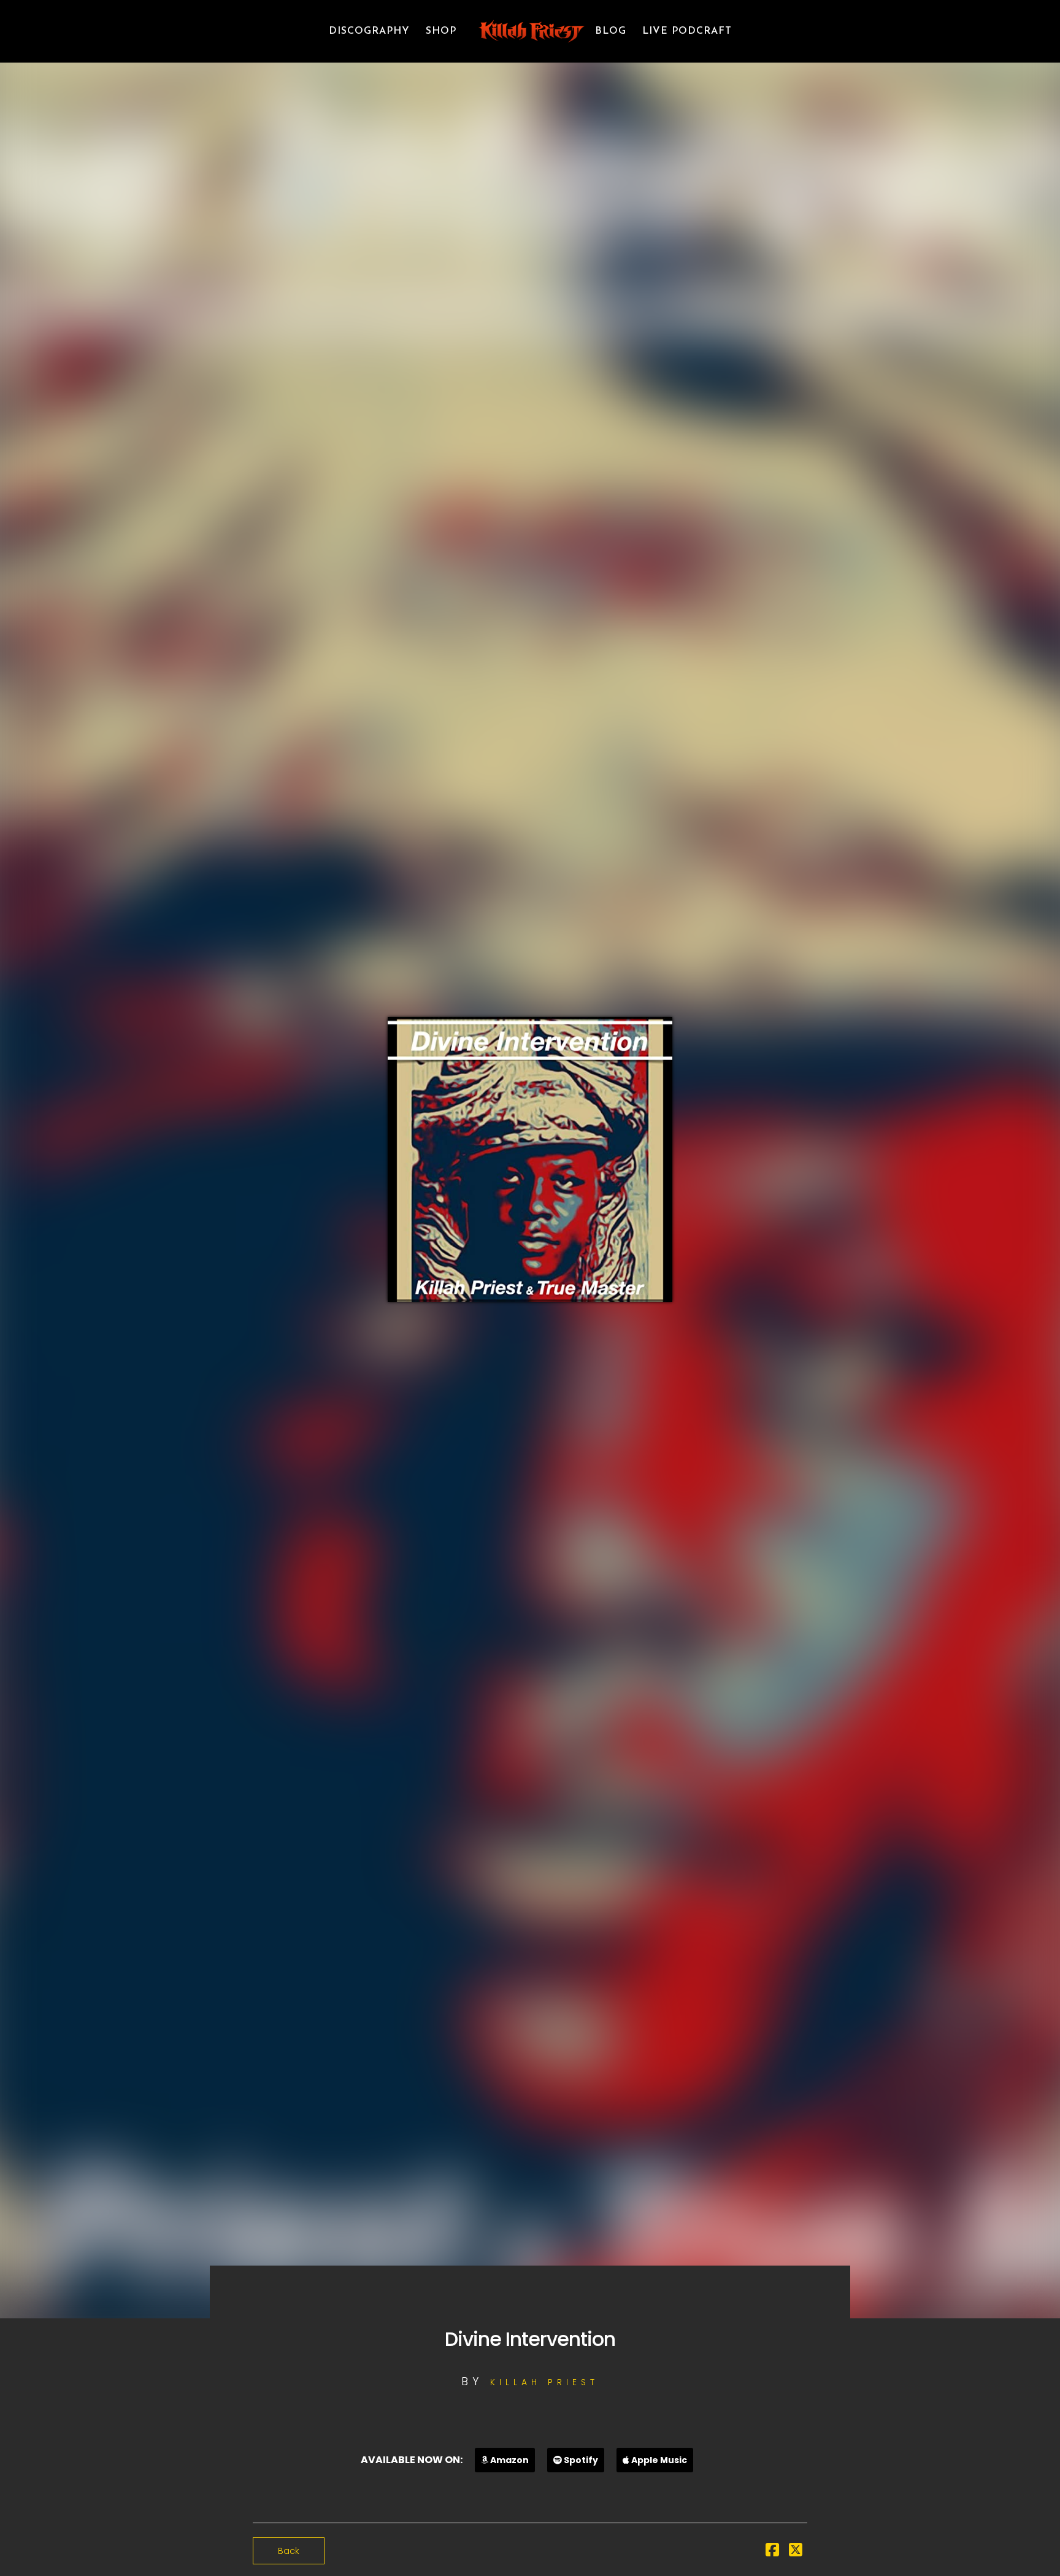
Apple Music (658, 2460)
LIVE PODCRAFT (687, 31)
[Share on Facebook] (772, 2552)
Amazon (509, 2460)
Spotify (580, 2460)
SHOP (441, 31)
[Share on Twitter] (796, 2552)
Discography (369, 31)
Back (289, 2551)
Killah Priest (544, 2382)
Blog (611, 31)
